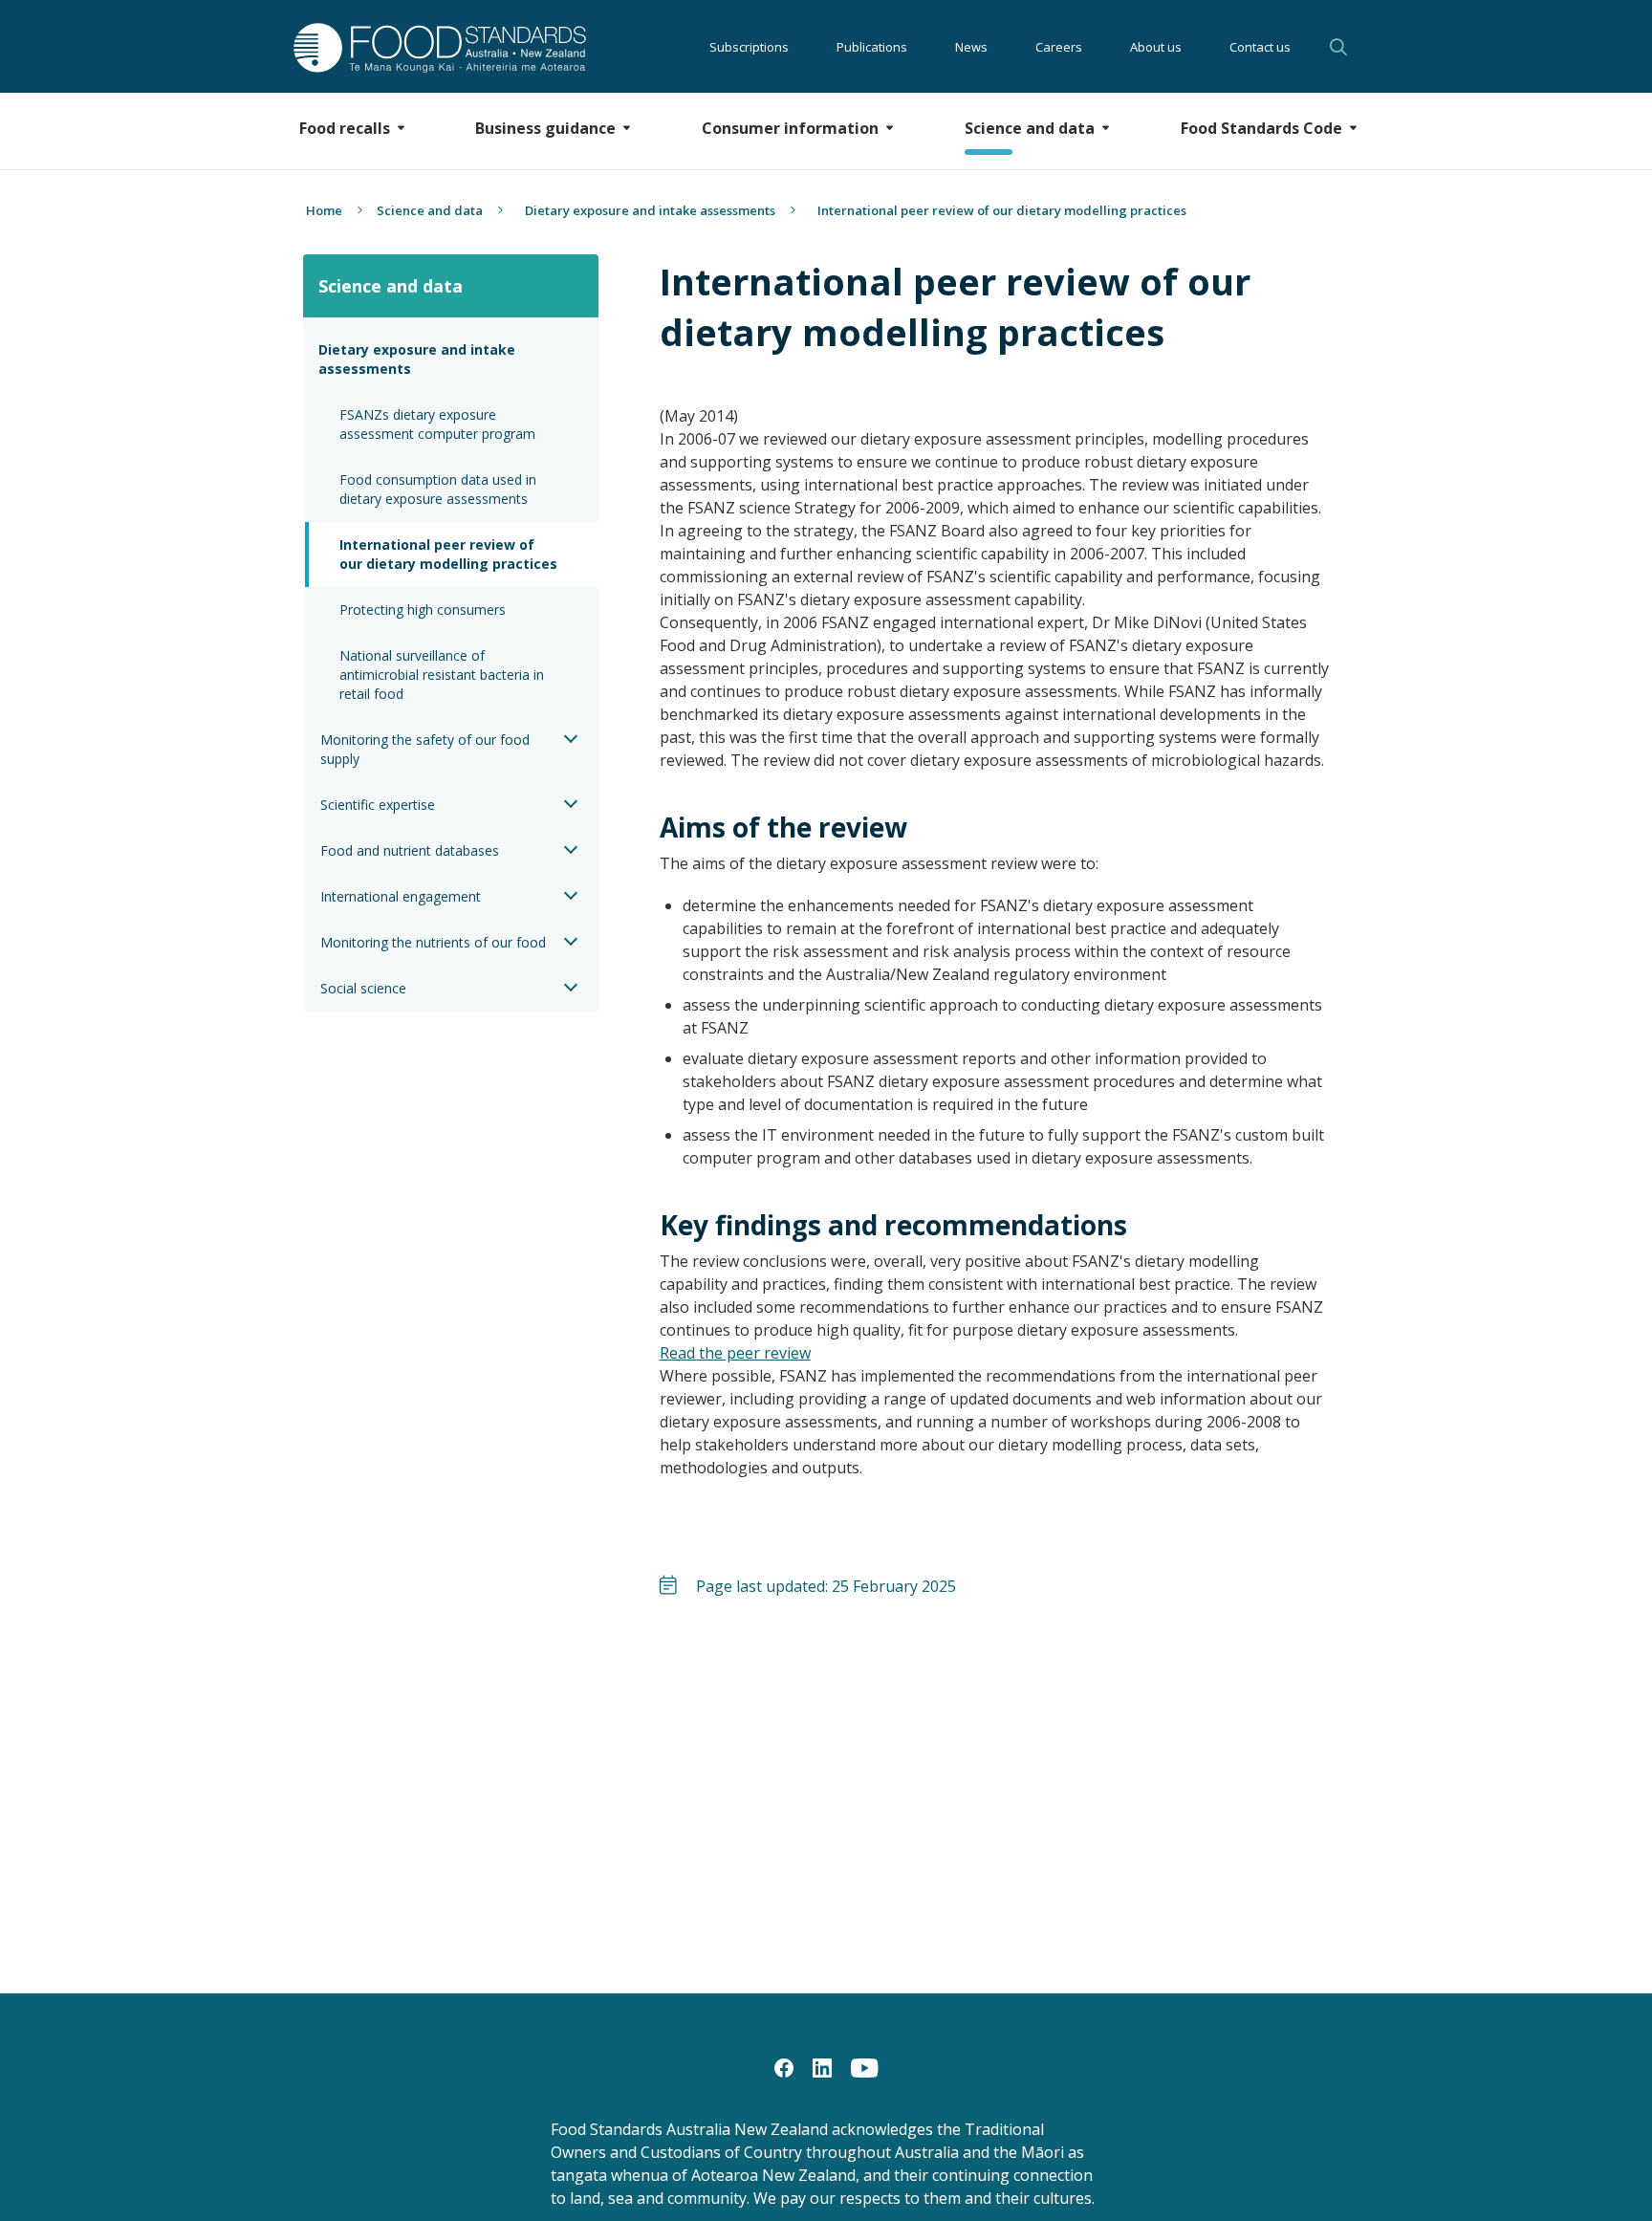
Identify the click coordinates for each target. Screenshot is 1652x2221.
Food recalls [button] (345, 128)
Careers (1059, 47)
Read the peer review (735, 1353)
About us (1156, 47)
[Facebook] (784, 2066)
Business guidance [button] (545, 128)
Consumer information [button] (790, 128)
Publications (872, 47)
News (971, 47)
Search (1341, 47)
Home (324, 210)
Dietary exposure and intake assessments (650, 210)
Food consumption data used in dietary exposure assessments (440, 489)
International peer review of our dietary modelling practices (448, 554)
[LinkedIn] (822, 2066)
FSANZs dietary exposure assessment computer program (437, 424)
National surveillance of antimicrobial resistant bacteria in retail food (444, 675)
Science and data (430, 210)
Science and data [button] (1030, 128)
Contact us (1260, 47)
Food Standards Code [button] (1261, 128)
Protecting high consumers (423, 610)
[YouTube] (865, 2066)
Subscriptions (749, 47)
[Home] (418, 47)
